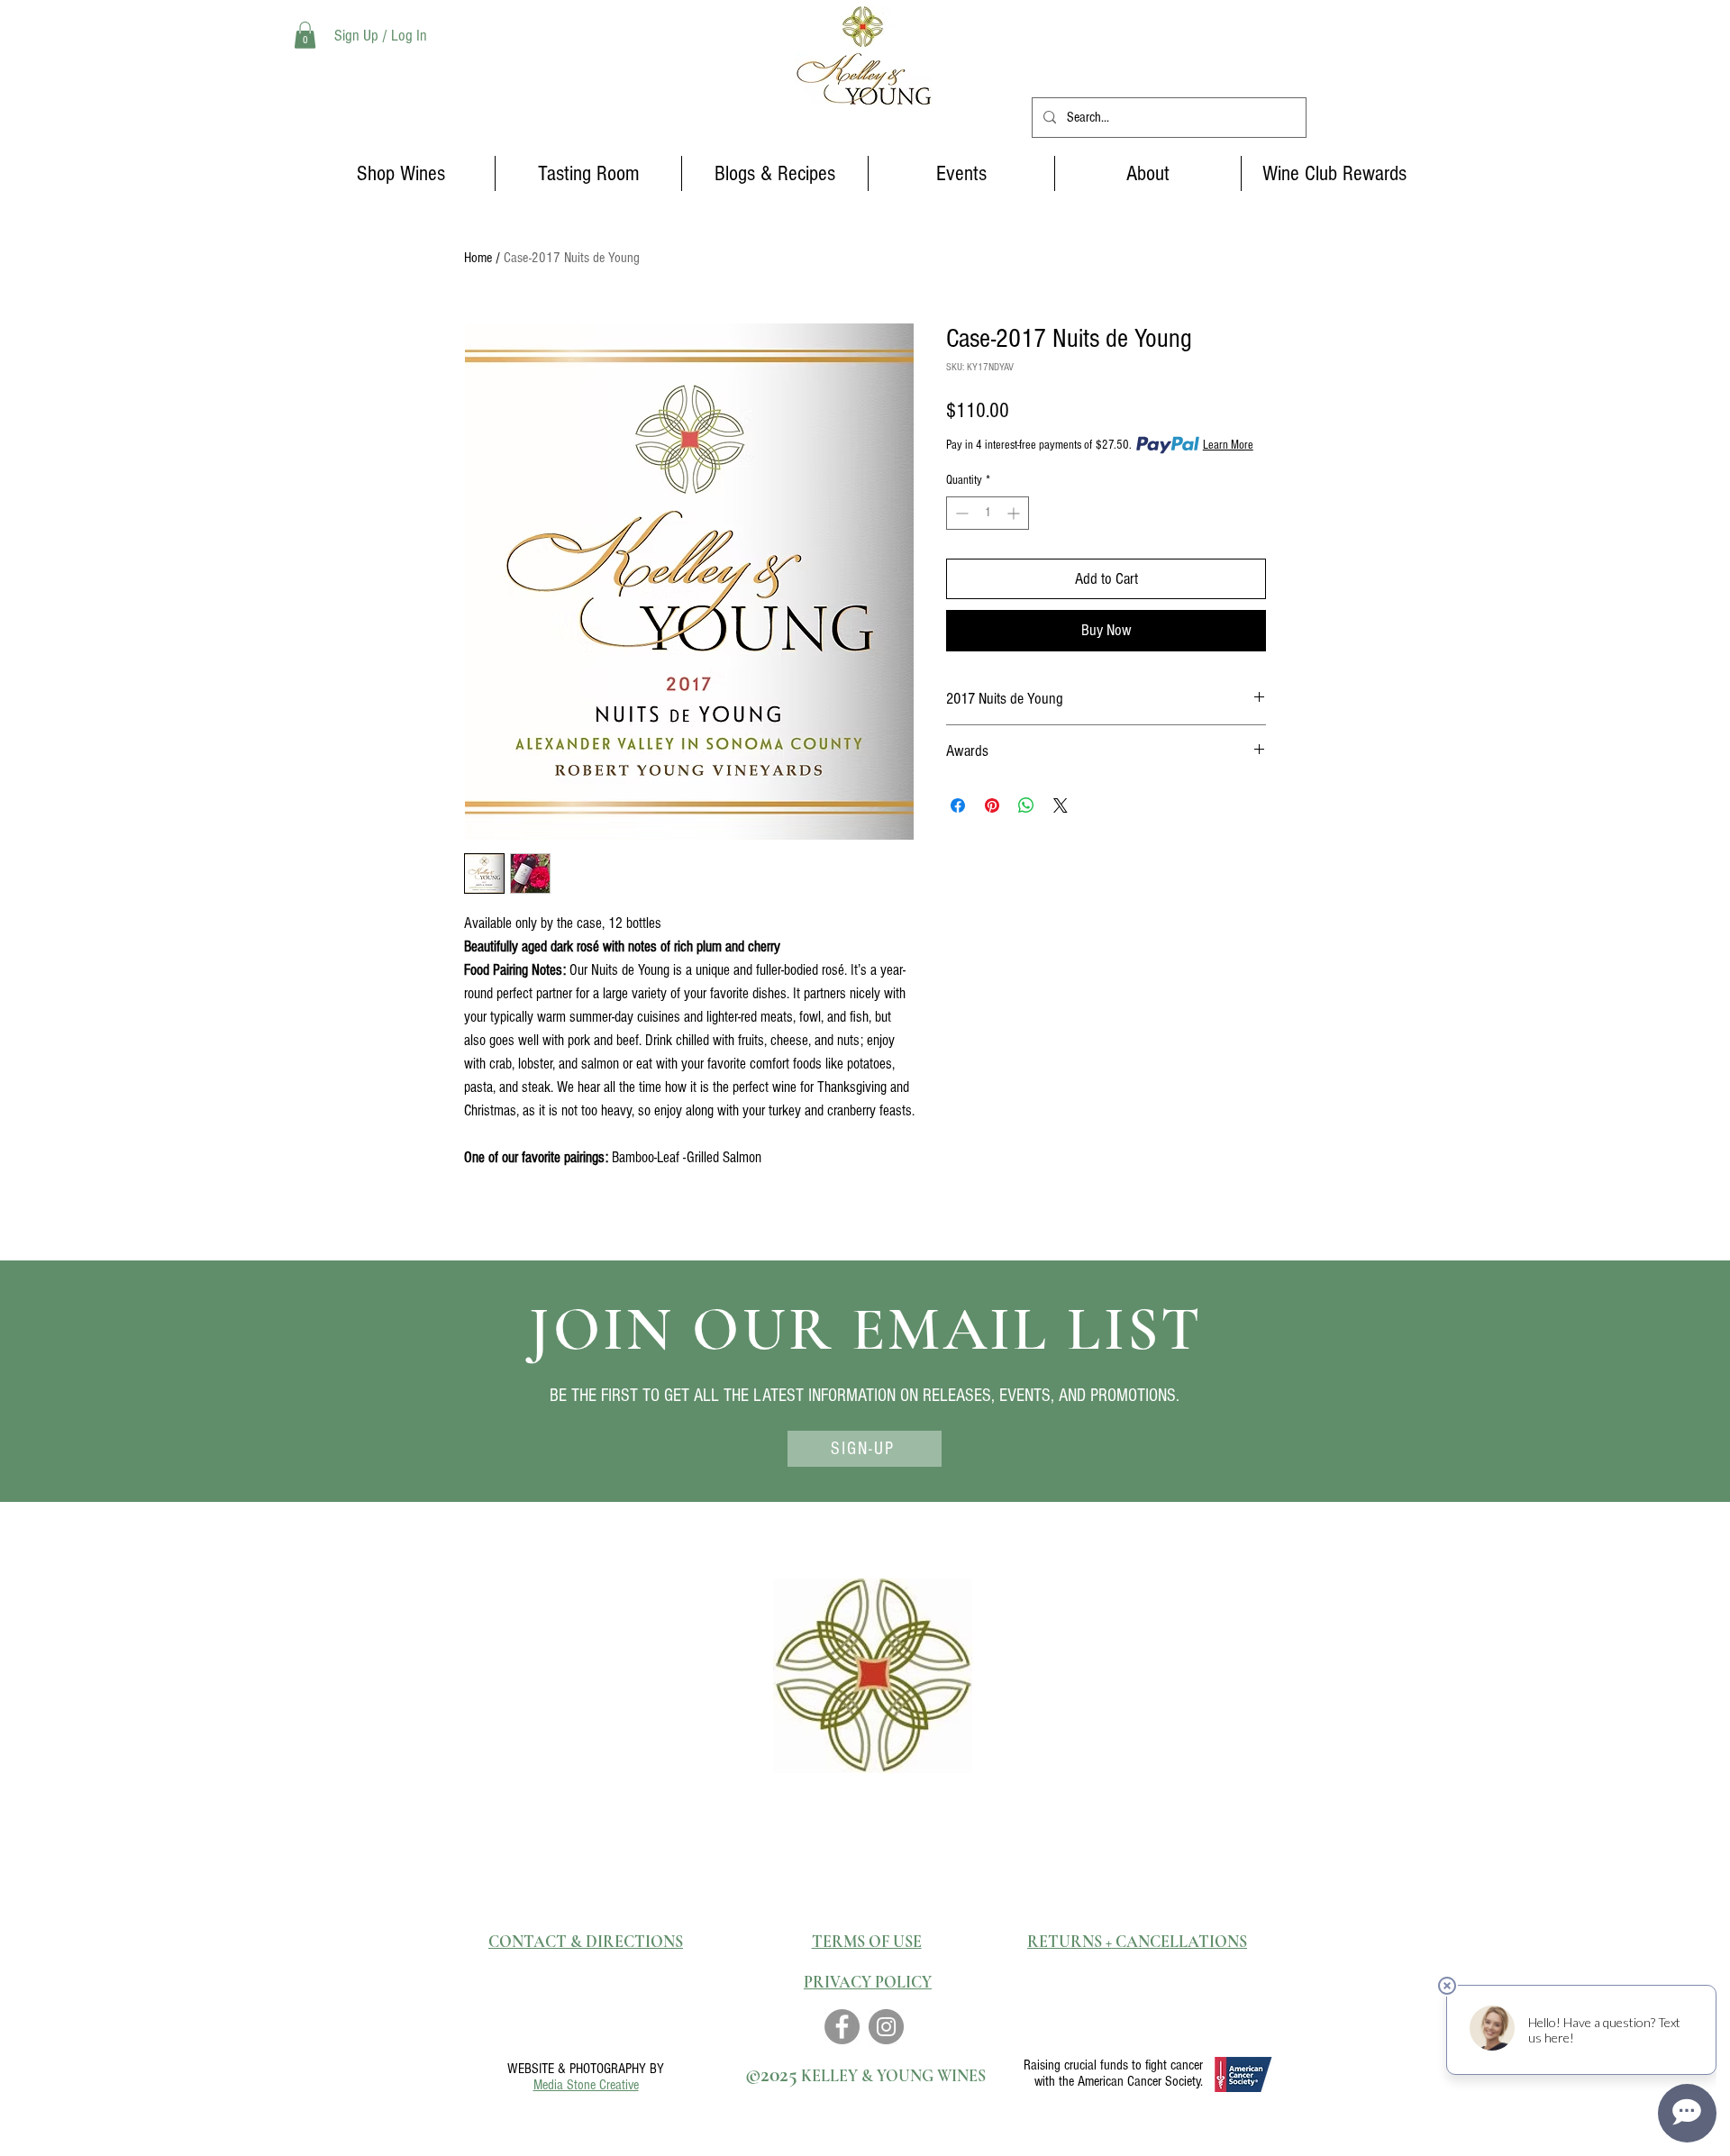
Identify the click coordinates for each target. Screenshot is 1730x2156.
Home (478, 258)
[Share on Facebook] (958, 805)
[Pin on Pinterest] (992, 805)
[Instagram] (886, 2027)
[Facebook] (842, 2027)
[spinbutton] (988, 513)
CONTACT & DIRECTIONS (586, 1942)
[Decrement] (960, 513)
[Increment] (1015, 513)
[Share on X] (1061, 805)
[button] (305, 35)
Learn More (1228, 445)
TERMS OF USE (867, 1942)
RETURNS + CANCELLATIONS (1137, 1942)
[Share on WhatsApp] (1026, 805)
